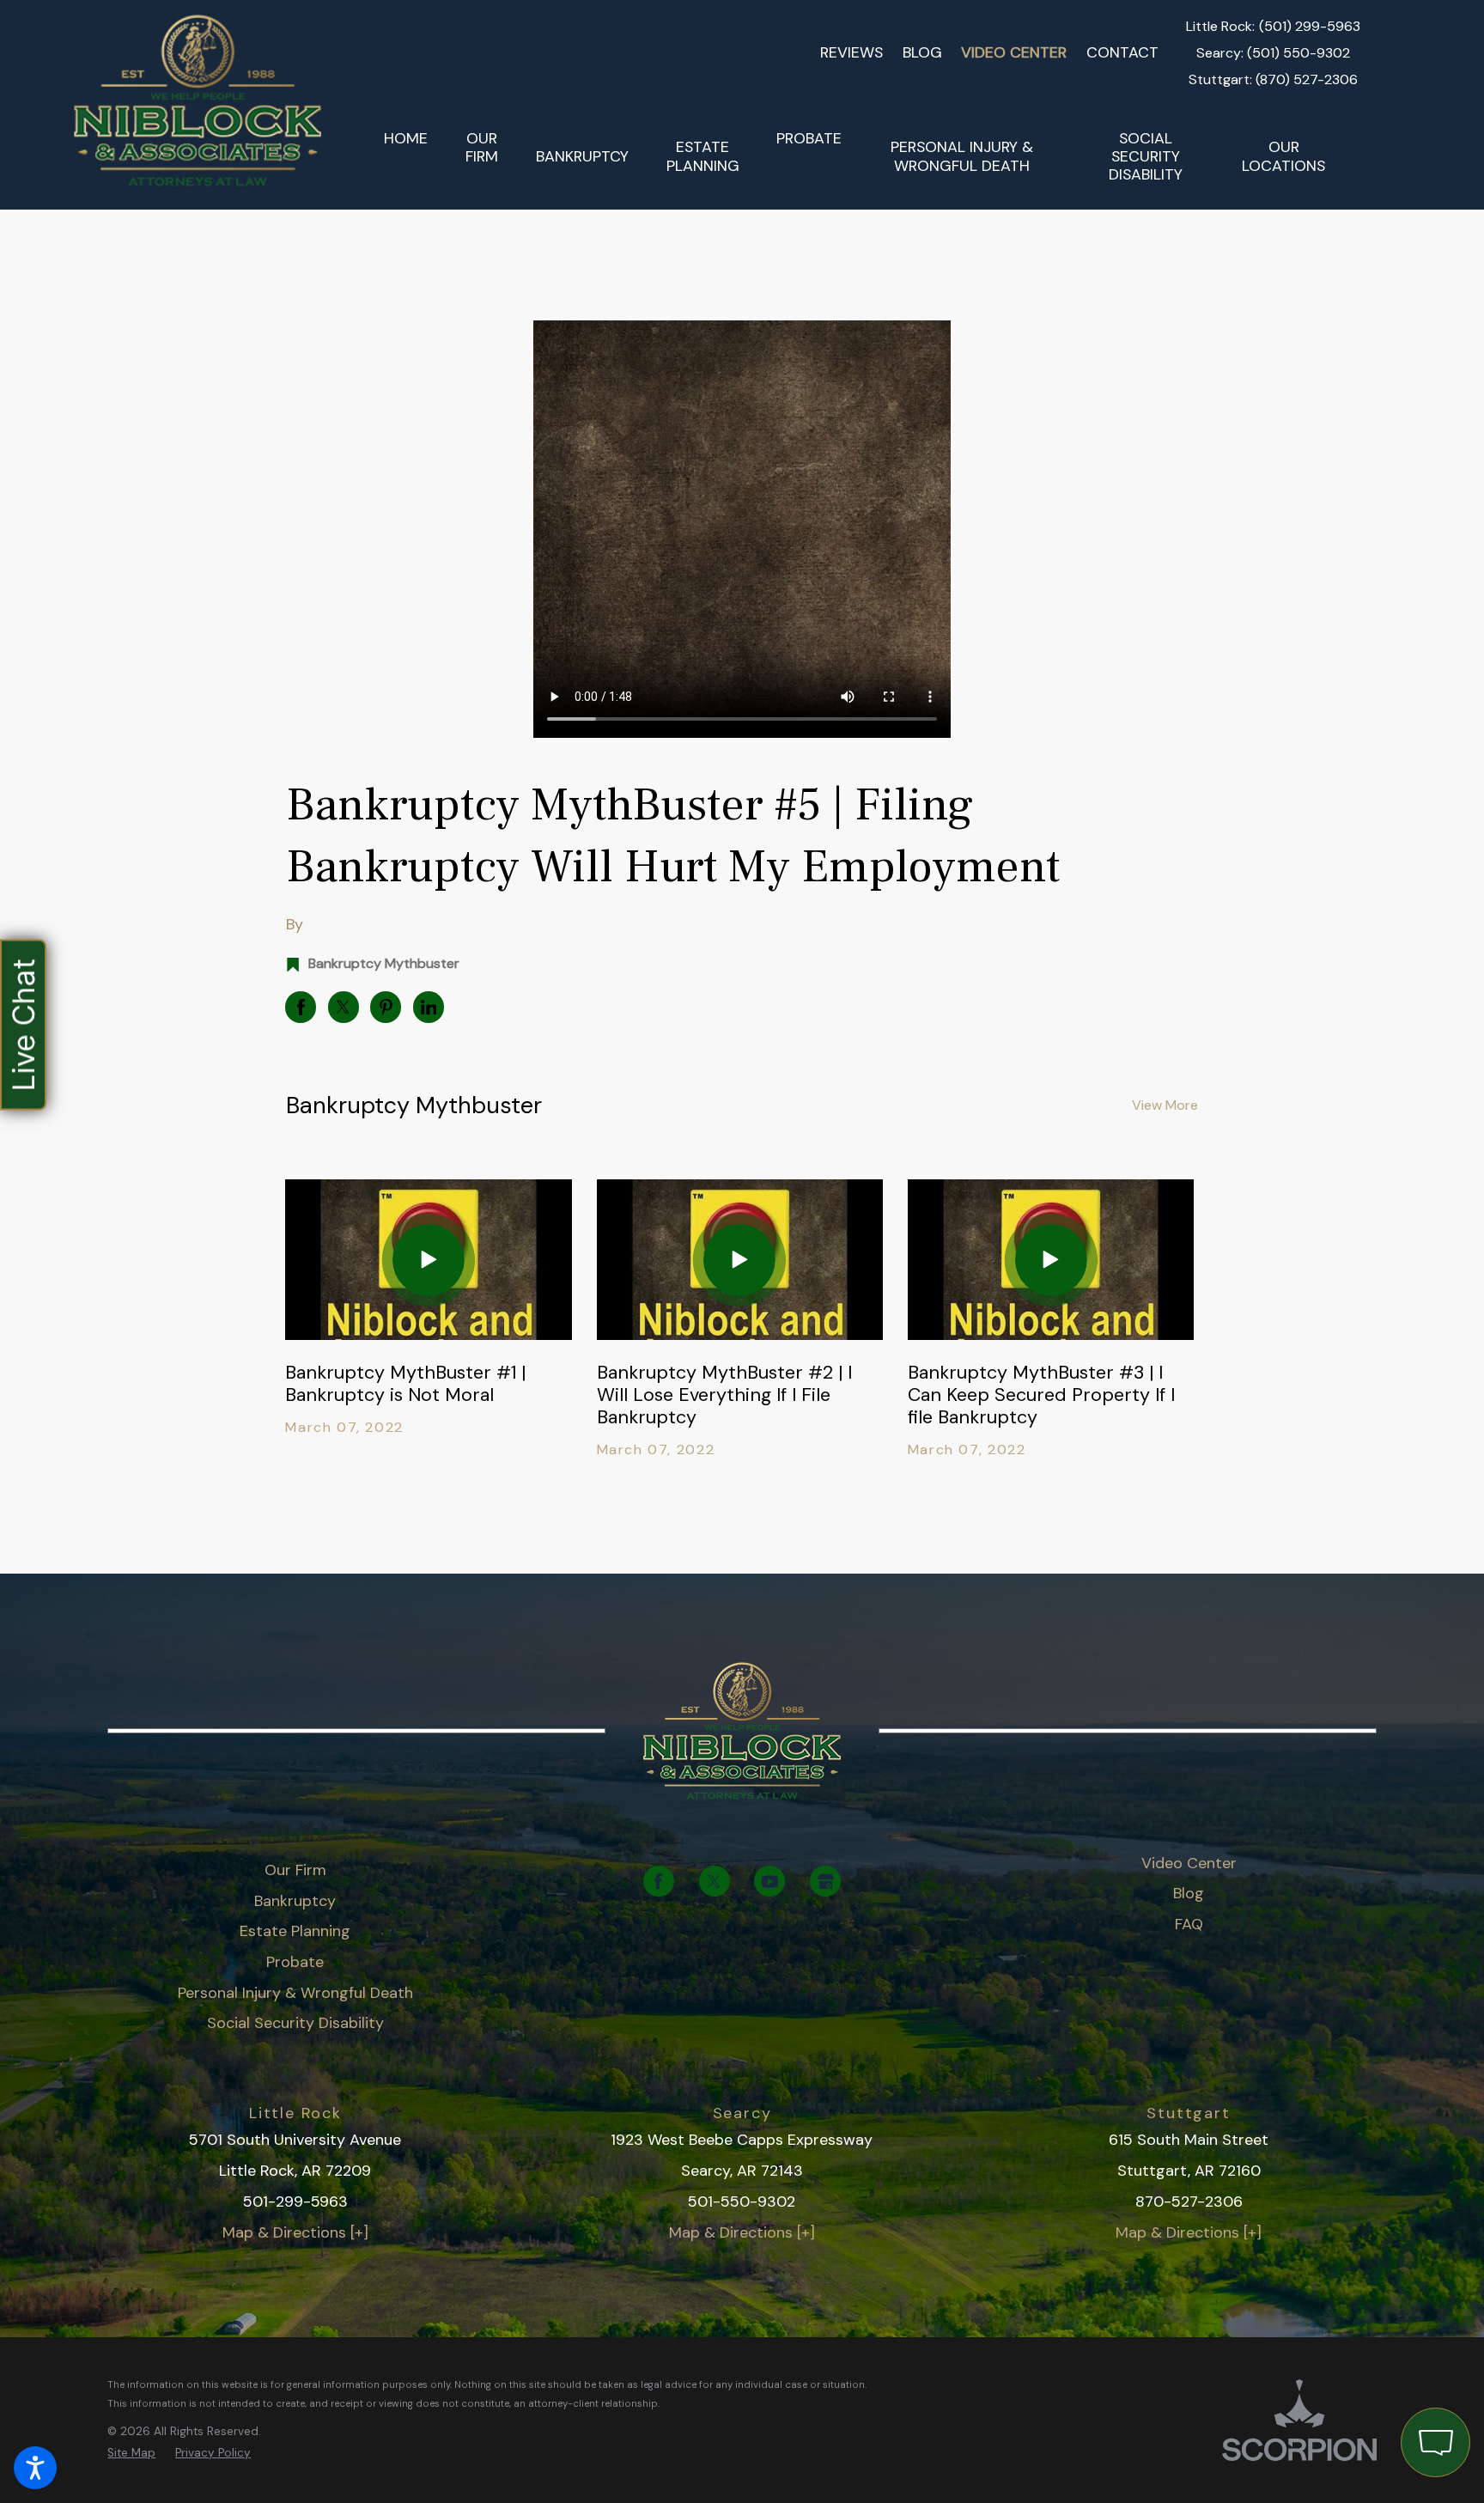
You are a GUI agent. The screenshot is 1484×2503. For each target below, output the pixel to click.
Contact (1122, 52)
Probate (295, 1962)
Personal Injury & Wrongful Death (295, 1993)
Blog (922, 52)
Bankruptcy (295, 1901)
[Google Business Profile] (825, 1881)
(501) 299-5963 (1310, 27)
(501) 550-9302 (1298, 53)
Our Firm (295, 1870)
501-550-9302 (742, 2202)
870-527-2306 (1189, 2202)
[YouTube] (769, 1881)
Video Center (1014, 52)
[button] (35, 2468)
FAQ (1189, 1924)
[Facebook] (659, 1881)
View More (1165, 1105)
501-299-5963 (295, 2202)
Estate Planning (295, 1931)
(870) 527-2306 (1307, 80)
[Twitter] (715, 1881)
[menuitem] (406, 157)
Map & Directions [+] (295, 2232)
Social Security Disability (295, 2023)
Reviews (851, 52)
